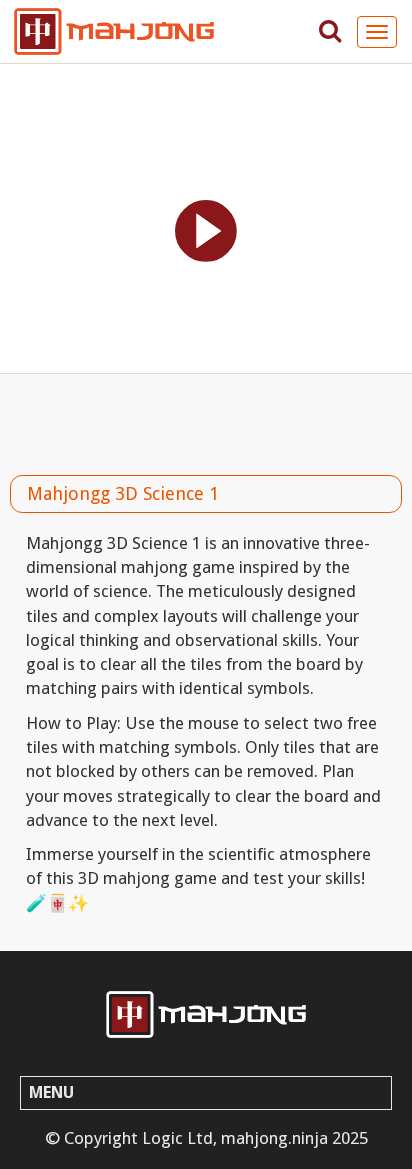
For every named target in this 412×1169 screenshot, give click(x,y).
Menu (51, 1092)
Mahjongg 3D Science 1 (123, 493)
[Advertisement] (206, 419)
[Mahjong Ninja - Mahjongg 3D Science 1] (206, 1014)
